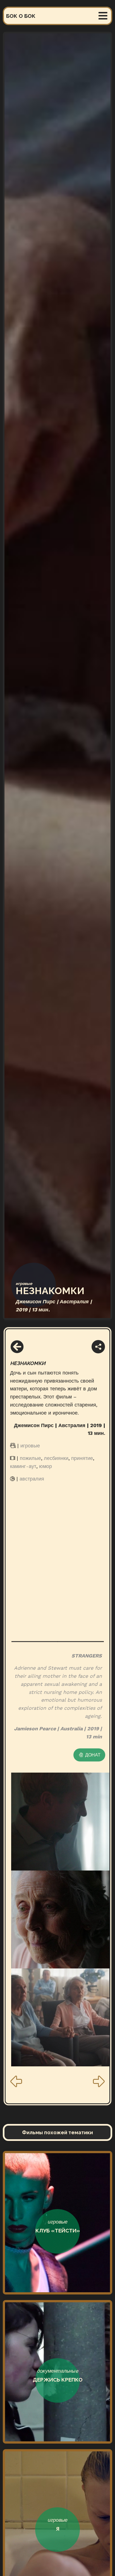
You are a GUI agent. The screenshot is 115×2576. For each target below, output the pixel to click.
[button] (17, 1347)
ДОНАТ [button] (92, 1755)
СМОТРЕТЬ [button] (55, 2280)
